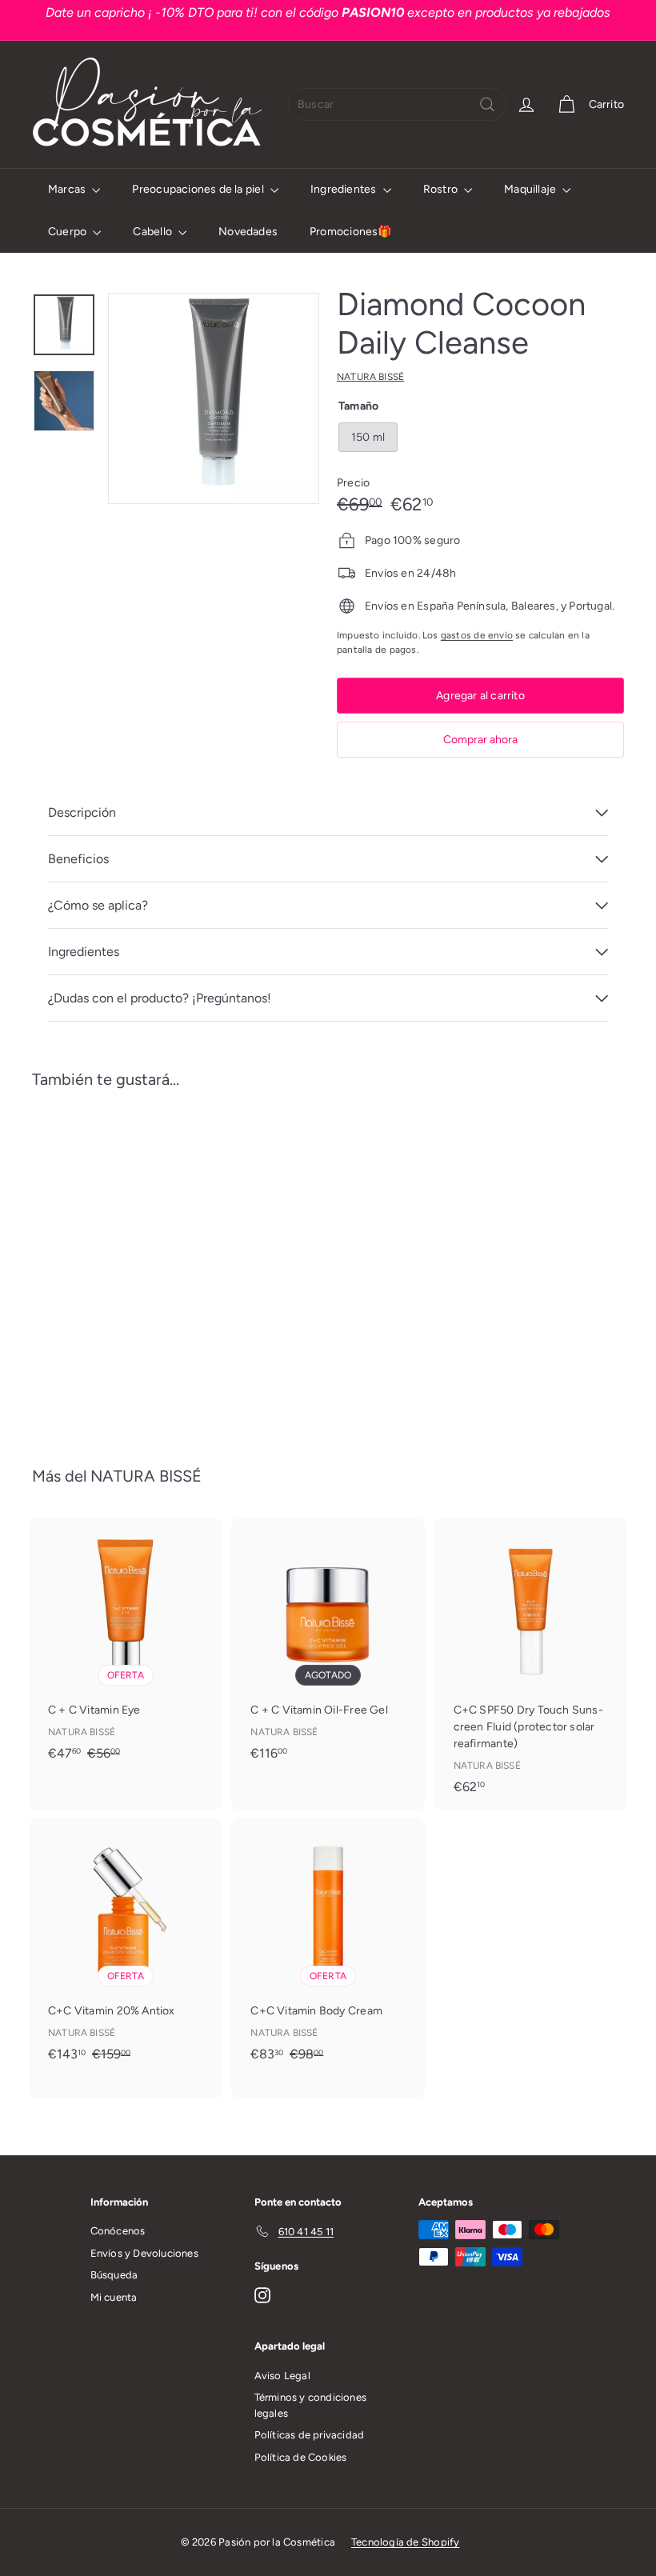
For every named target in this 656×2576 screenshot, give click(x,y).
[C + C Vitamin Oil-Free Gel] (328, 1647)
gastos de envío (477, 635)
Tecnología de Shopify (405, 2542)
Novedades (248, 232)
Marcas (68, 189)
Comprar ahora (480, 740)
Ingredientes (345, 189)
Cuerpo (68, 232)
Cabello (154, 232)
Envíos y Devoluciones (144, 2253)
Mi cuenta (114, 2297)
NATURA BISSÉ (146, 1476)
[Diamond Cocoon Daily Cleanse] (75, 1266)
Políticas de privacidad (310, 2435)
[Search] (487, 104)
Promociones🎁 (351, 232)
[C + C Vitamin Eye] (125, 1648)
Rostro (442, 189)
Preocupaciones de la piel (199, 189)
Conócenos (118, 2231)
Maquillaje (531, 189)
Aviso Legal (282, 2376)
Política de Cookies (301, 2457)
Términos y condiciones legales (311, 2405)
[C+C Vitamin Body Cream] (328, 1958)
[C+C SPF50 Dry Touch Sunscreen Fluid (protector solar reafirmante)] (531, 1664)
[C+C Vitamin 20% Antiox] (125, 1958)
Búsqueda (114, 2275)
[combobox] (397, 104)
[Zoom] (214, 398)
